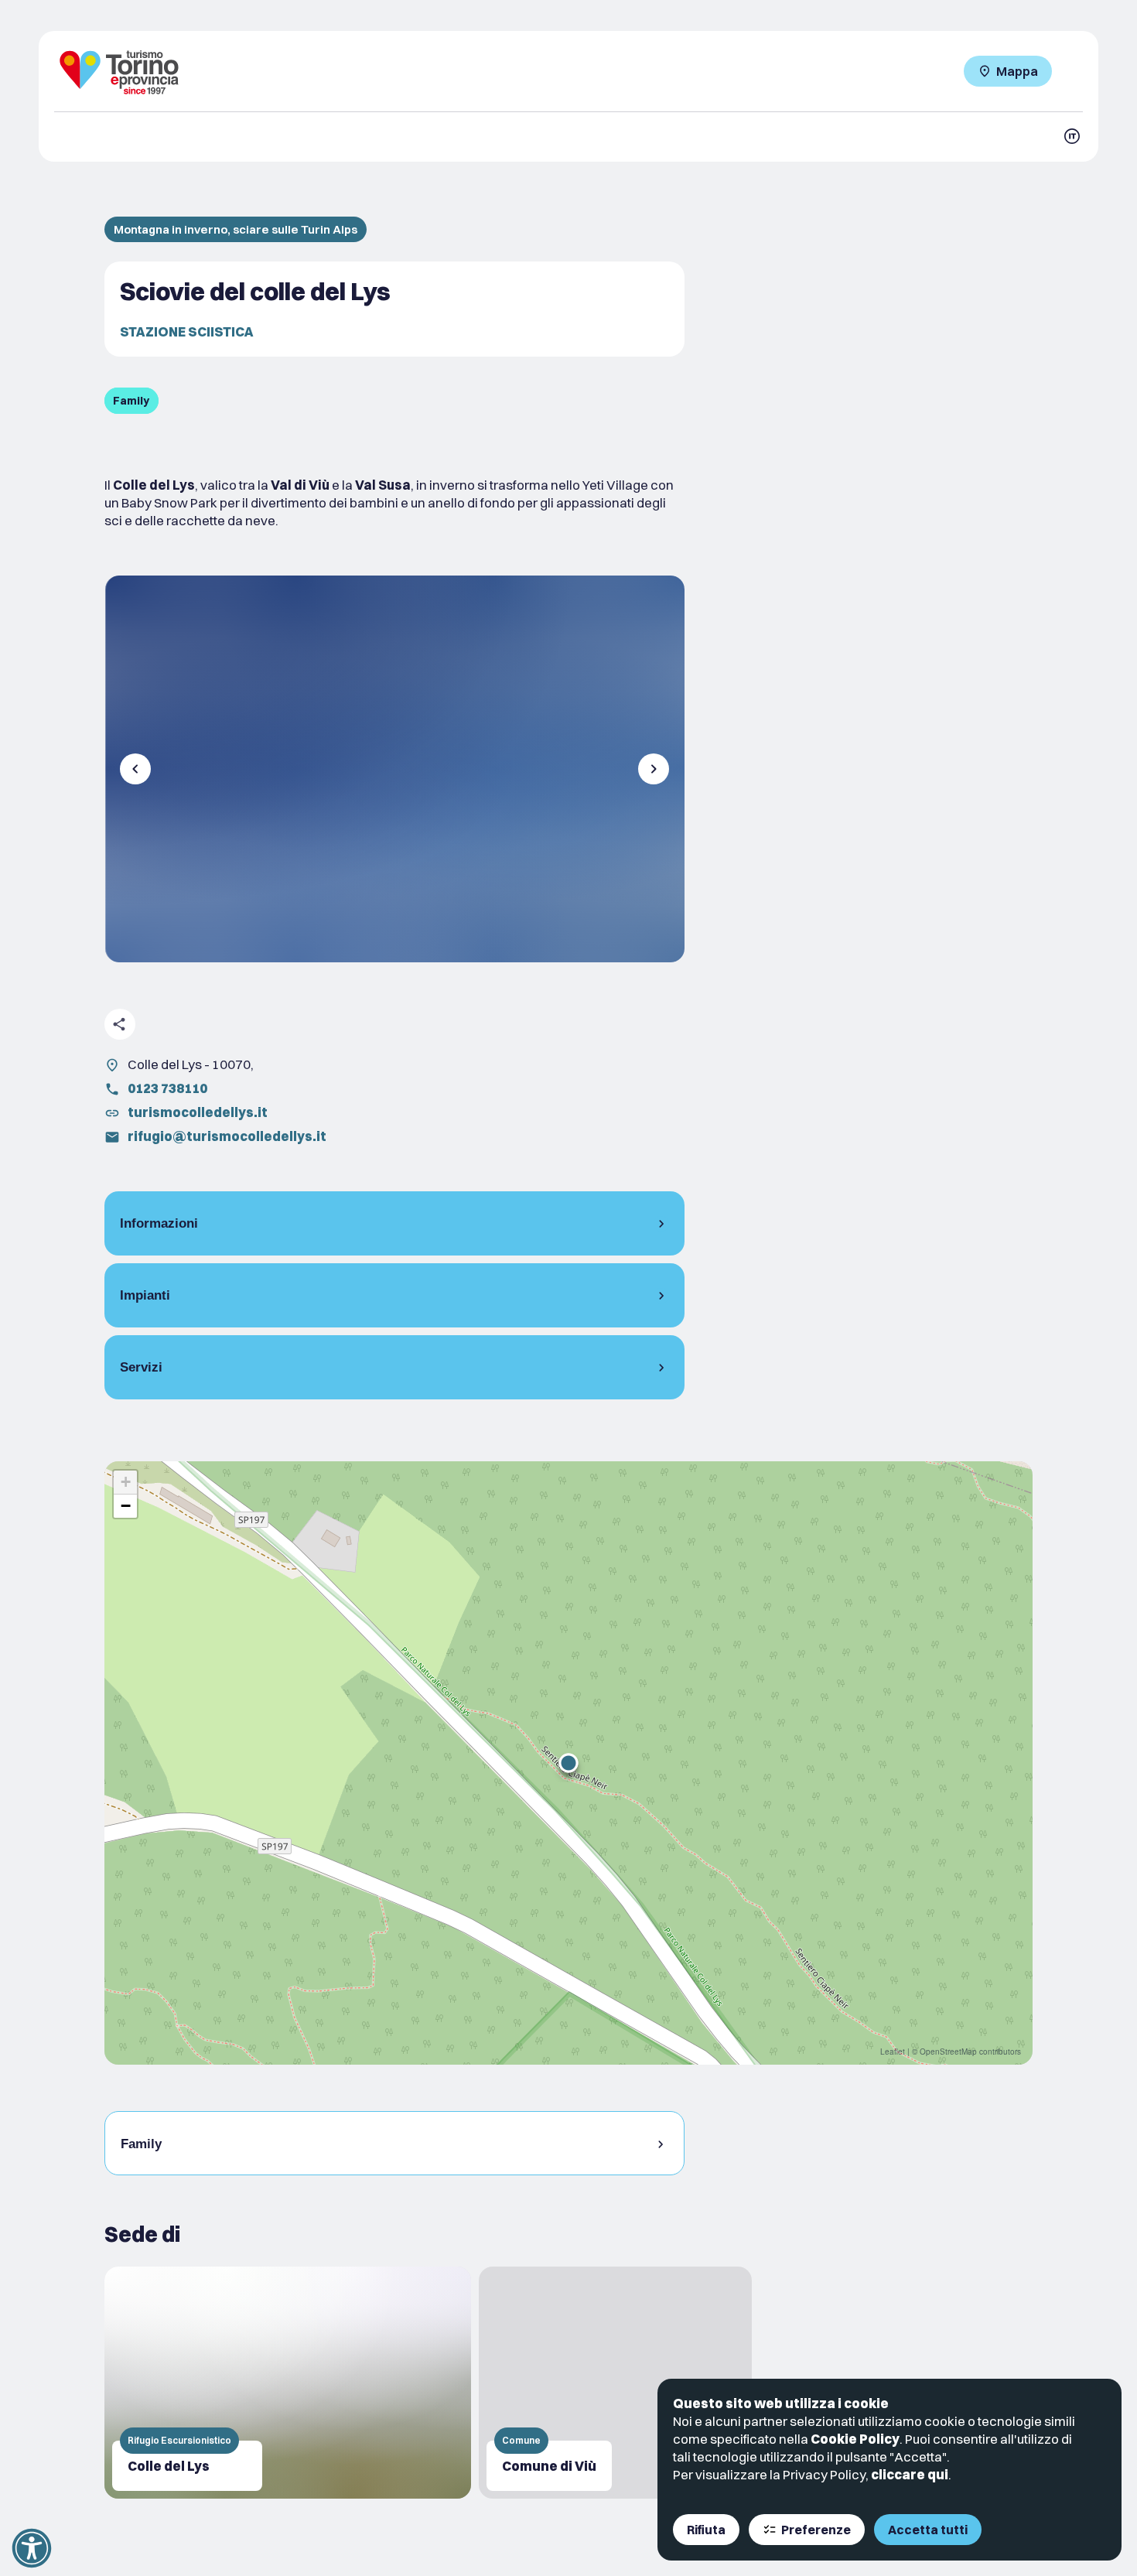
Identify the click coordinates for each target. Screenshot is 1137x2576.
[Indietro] (135, 769)
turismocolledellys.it (198, 1112)
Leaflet (893, 2052)
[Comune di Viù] (615, 2383)
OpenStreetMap (948, 2052)
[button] (568, 1763)
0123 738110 (167, 1088)
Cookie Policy (855, 2439)
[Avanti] (654, 769)
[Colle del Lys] (288, 2383)
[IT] (1072, 136)
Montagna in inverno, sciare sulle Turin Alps (236, 229)
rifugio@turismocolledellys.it (227, 1136)
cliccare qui (910, 2474)
